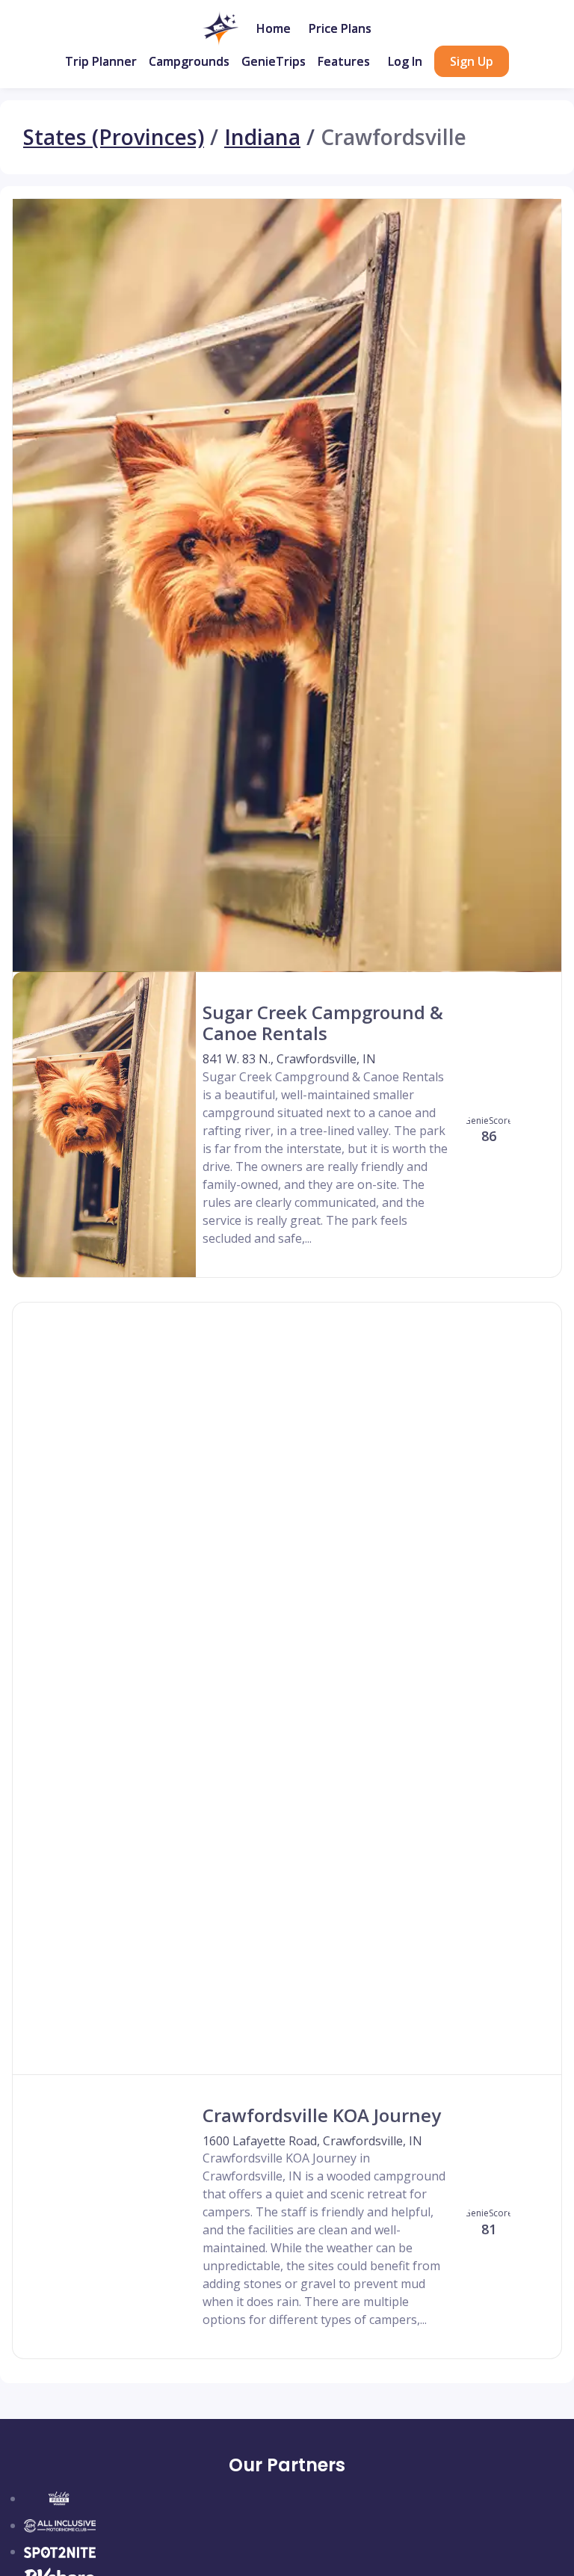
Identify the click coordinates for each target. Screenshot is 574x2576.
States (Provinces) (114, 137)
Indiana (262, 137)
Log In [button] (405, 61)
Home (274, 28)
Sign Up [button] (472, 61)
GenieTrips (274, 61)
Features (344, 61)
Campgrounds (189, 61)
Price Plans (340, 28)
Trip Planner (101, 61)
